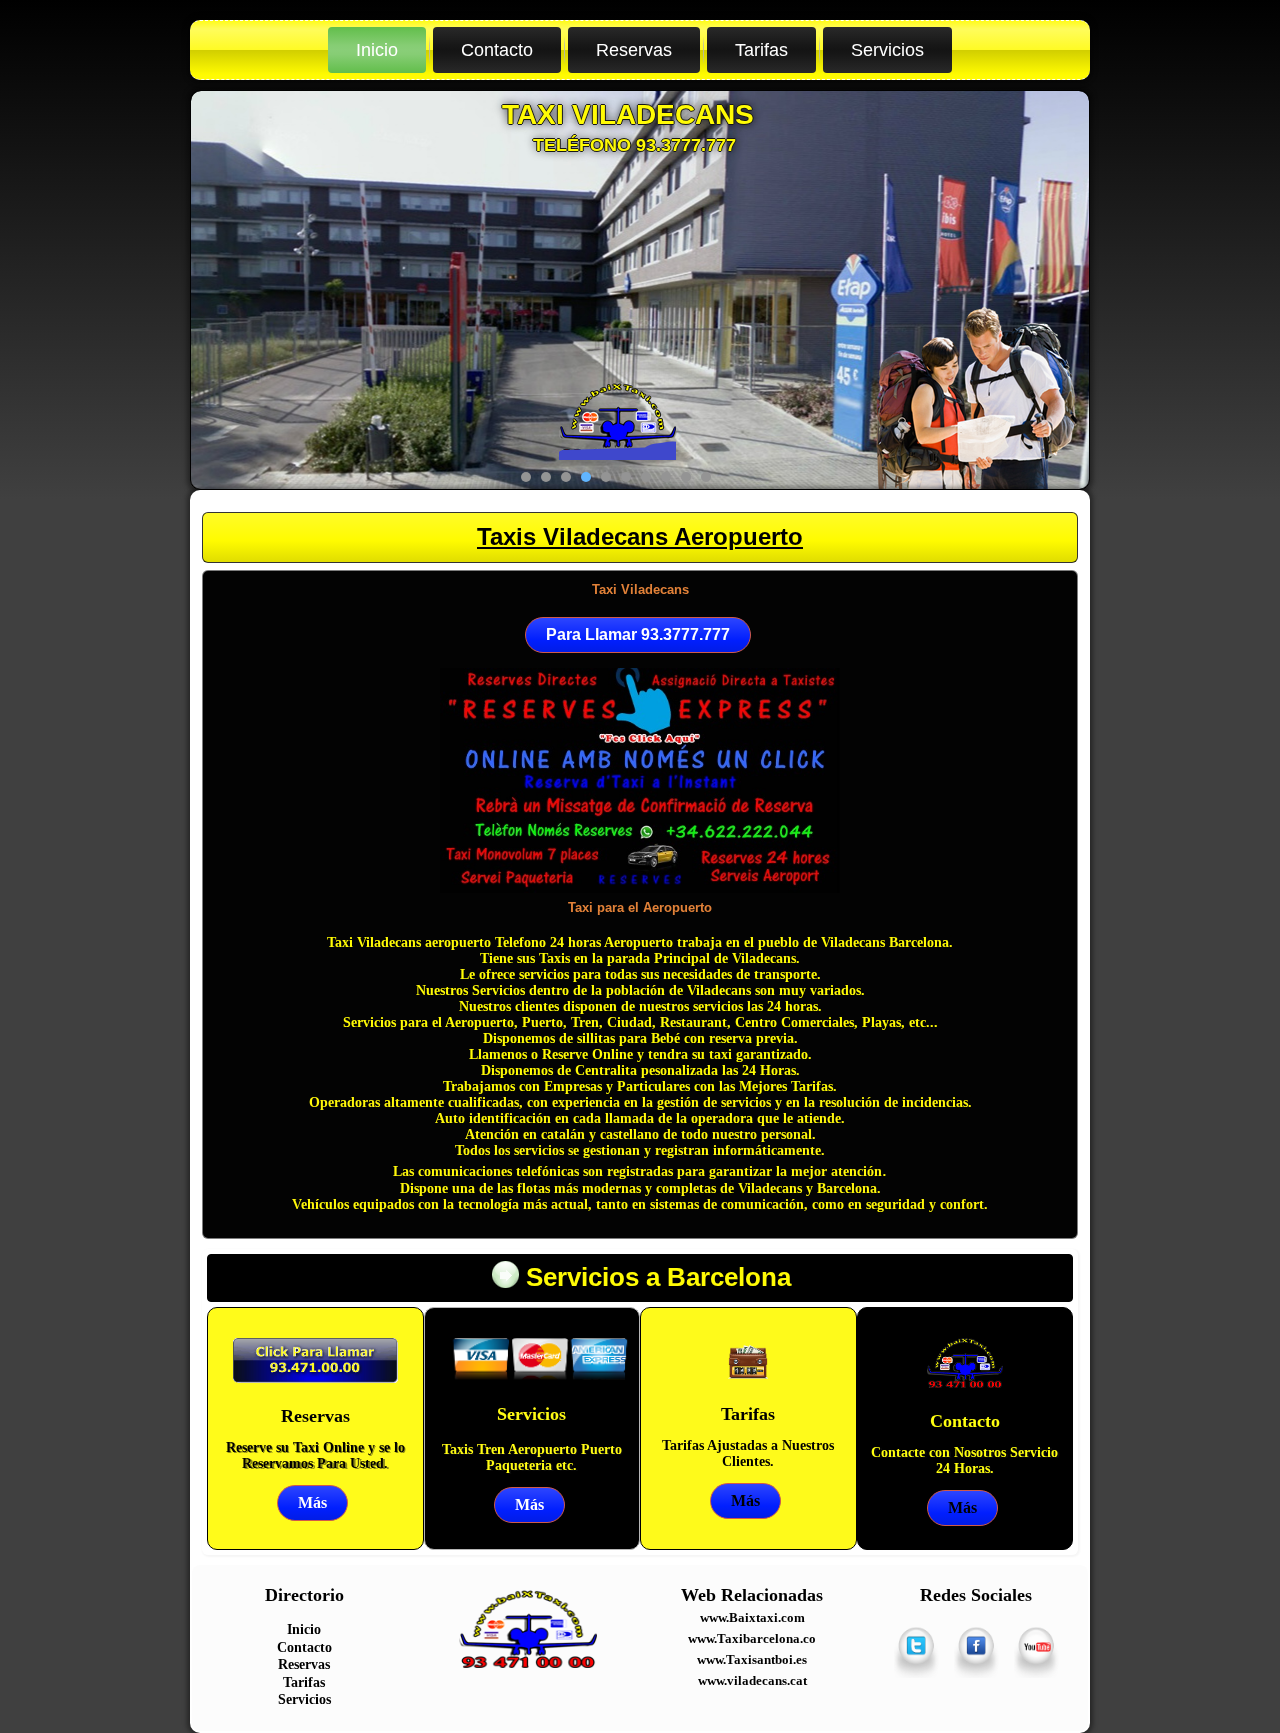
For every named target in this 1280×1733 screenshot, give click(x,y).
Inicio (377, 50)
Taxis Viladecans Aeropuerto (640, 536)
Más (312, 1502)
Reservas (634, 50)
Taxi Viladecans (640, 589)
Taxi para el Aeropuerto (640, 907)
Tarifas (761, 50)
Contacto (497, 50)
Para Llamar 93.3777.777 (638, 634)
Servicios (887, 50)
